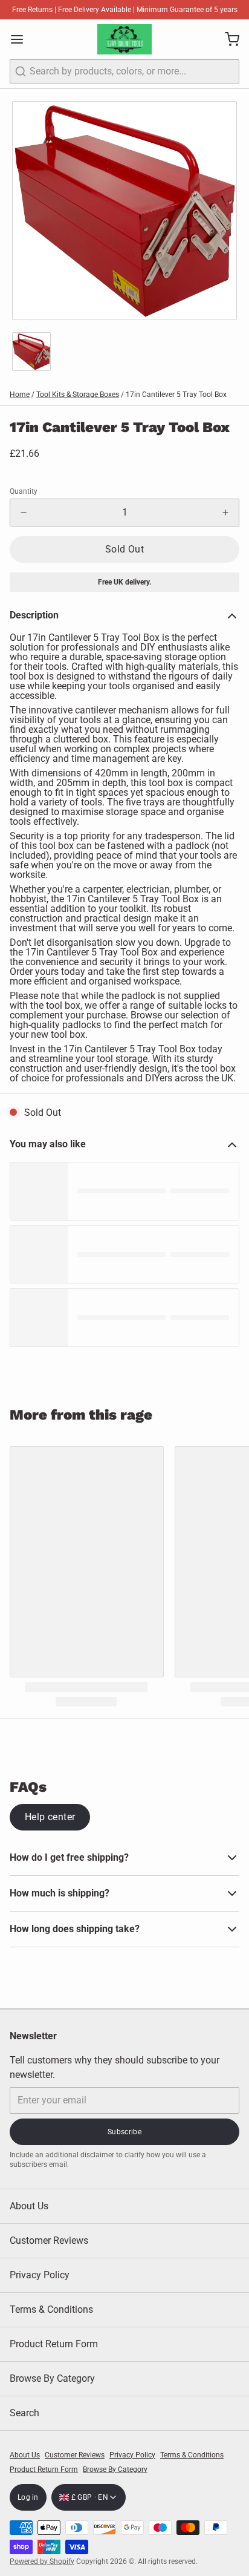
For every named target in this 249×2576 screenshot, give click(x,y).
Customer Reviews (49, 2240)
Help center (50, 1817)
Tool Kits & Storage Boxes (78, 395)
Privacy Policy (40, 2275)
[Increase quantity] (225, 513)
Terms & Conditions (51, 2309)
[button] (124, 549)
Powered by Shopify (42, 2561)
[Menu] (22, 39)
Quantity (24, 491)
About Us (29, 2206)
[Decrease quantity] (24, 513)
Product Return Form (54, 2344)
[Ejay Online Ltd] (124, 39)
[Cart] (227, 39)
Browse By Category (52, 2378)
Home (20, 395)
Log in (28, 2497)
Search (24, 2413)
